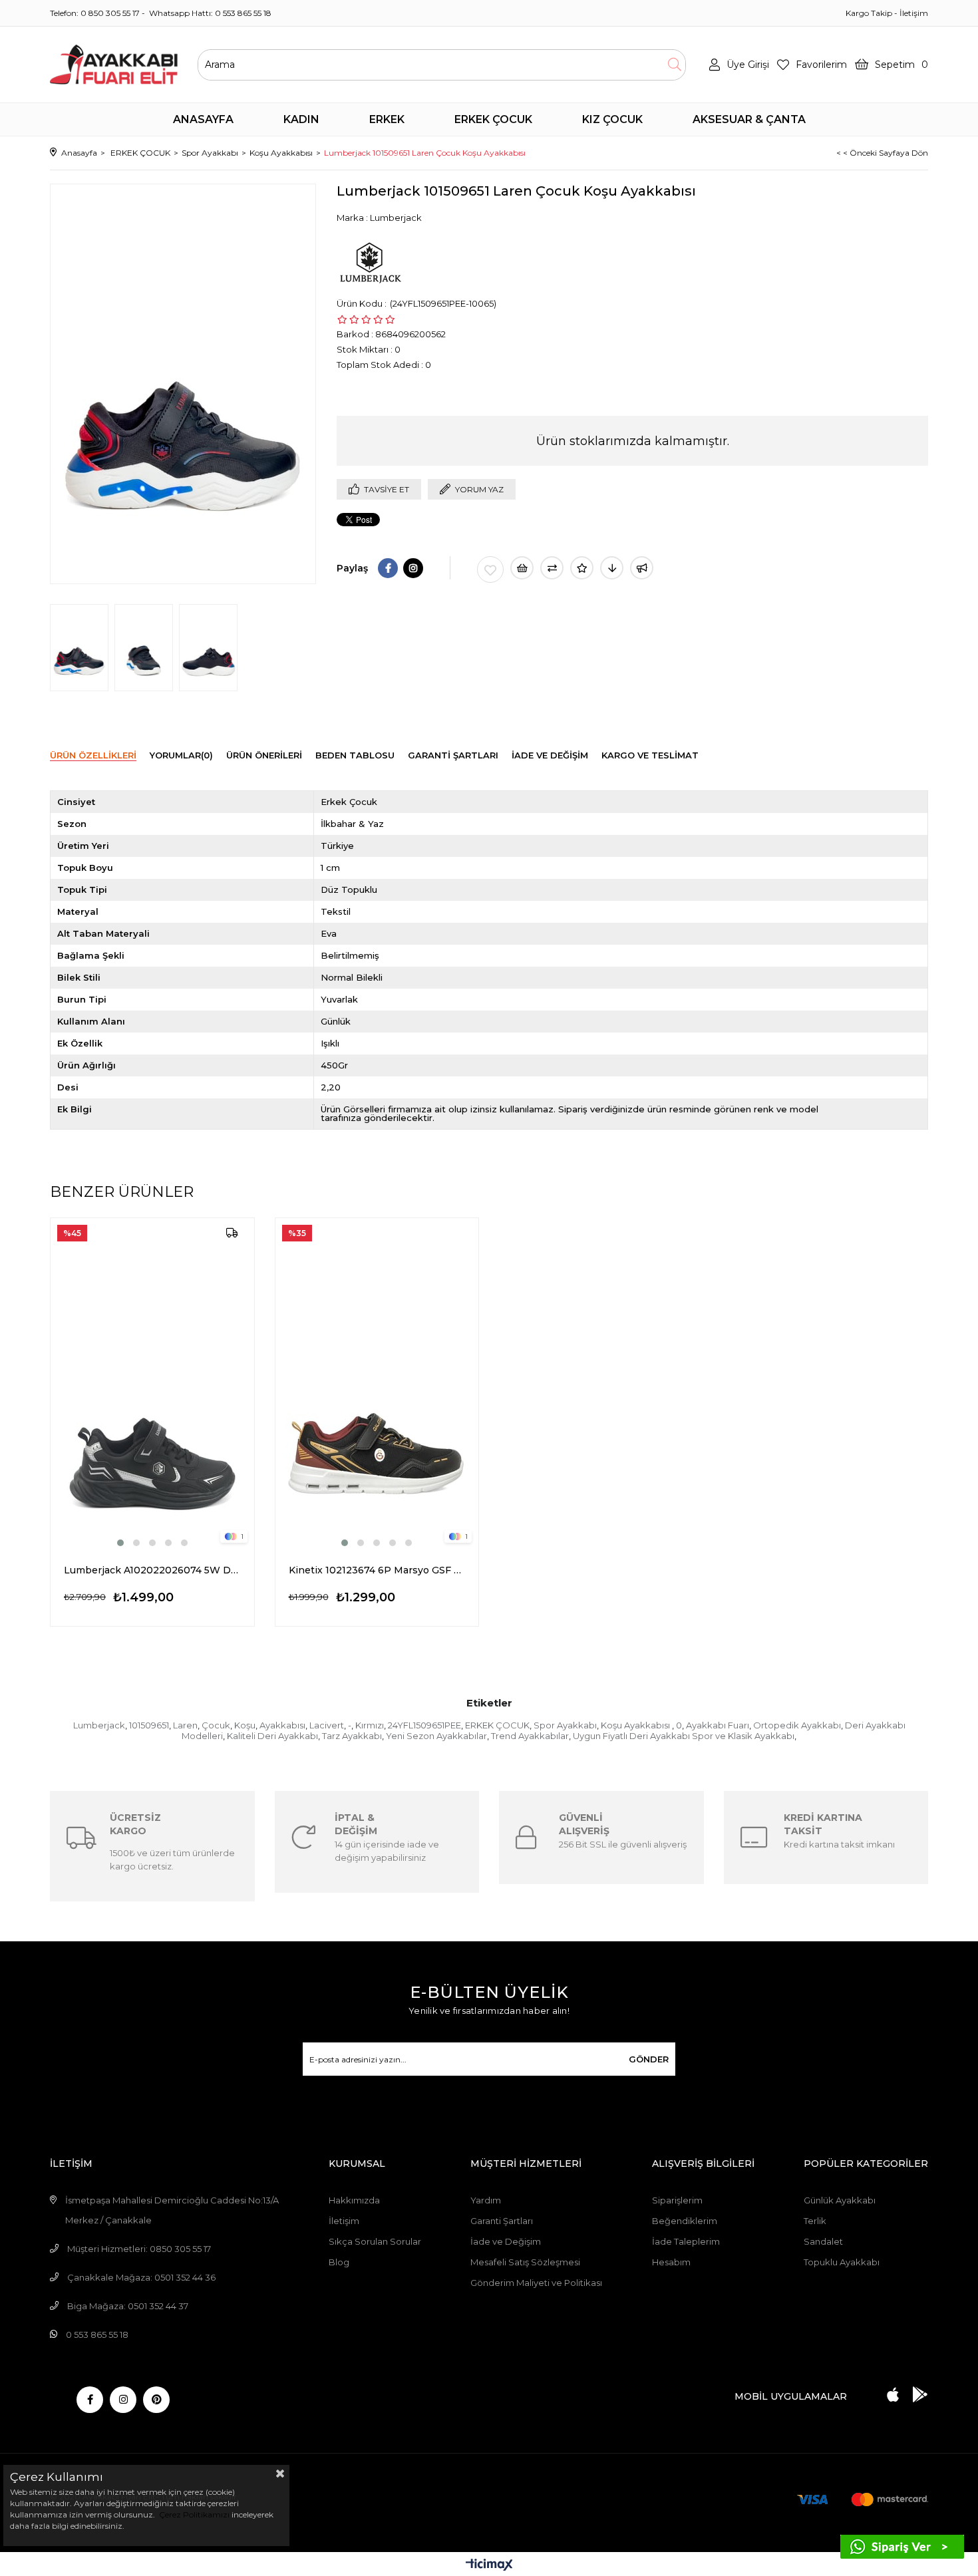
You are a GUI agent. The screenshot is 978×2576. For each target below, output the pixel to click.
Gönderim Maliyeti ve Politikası (536, 2283)
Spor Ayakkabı (565, 1725)
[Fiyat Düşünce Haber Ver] (612, 568)
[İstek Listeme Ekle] (522, 568)
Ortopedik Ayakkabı (797, 1725)
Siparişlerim (677, 2200)
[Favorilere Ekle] (490, 569)
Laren (185, 1725)
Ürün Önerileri (264, 755)
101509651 (149, 1725)
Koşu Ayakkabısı (636, 1725)
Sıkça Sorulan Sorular (375, 2241)
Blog (339, 2262)
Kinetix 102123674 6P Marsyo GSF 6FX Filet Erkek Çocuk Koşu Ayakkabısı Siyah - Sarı (377, 1570)
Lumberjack (99, 1725)
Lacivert (327, 1725)
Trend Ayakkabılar (530, 1736)
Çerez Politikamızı (193, 2514)
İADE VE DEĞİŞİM (550, 755)
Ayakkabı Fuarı (718, 1725)
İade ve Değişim (506, 2241)
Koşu (245, 1725)
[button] (120, 1543)
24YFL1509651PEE (424, 1725)
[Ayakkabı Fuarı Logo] (114, 65)
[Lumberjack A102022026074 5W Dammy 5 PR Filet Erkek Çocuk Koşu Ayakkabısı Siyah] (152, 1384)
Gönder (649, 2059)
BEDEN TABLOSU (355, 755)
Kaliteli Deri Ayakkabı (272, 1736)
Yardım (486, 2200)
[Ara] (674, 65)
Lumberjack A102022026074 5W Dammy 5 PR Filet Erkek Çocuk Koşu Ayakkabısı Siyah (152, 1570)
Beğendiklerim (685, 2221)
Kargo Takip (869, 13)
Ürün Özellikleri (93, 755)
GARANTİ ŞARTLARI (453, 755)
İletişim (914, 13)
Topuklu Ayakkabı (842, 2262)
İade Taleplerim (686, 2241)
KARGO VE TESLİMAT (650, 755)
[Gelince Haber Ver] (642, 568)
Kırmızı (370, 1725)
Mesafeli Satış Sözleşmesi (525, 2262)
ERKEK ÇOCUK (497, 1725)
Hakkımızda (354, 2200)
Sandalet (823, 2241)
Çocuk (216, 1725)
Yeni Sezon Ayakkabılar (436, 1736)
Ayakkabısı (282, 1725)
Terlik (815, 2221)
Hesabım (671, 2262)
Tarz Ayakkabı (352, 1736)
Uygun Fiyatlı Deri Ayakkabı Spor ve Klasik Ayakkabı (684, 1736)
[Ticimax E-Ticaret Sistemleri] (489, 2566)
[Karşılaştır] (552, 568)
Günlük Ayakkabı (840, 2200)
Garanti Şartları (502, 2221)
